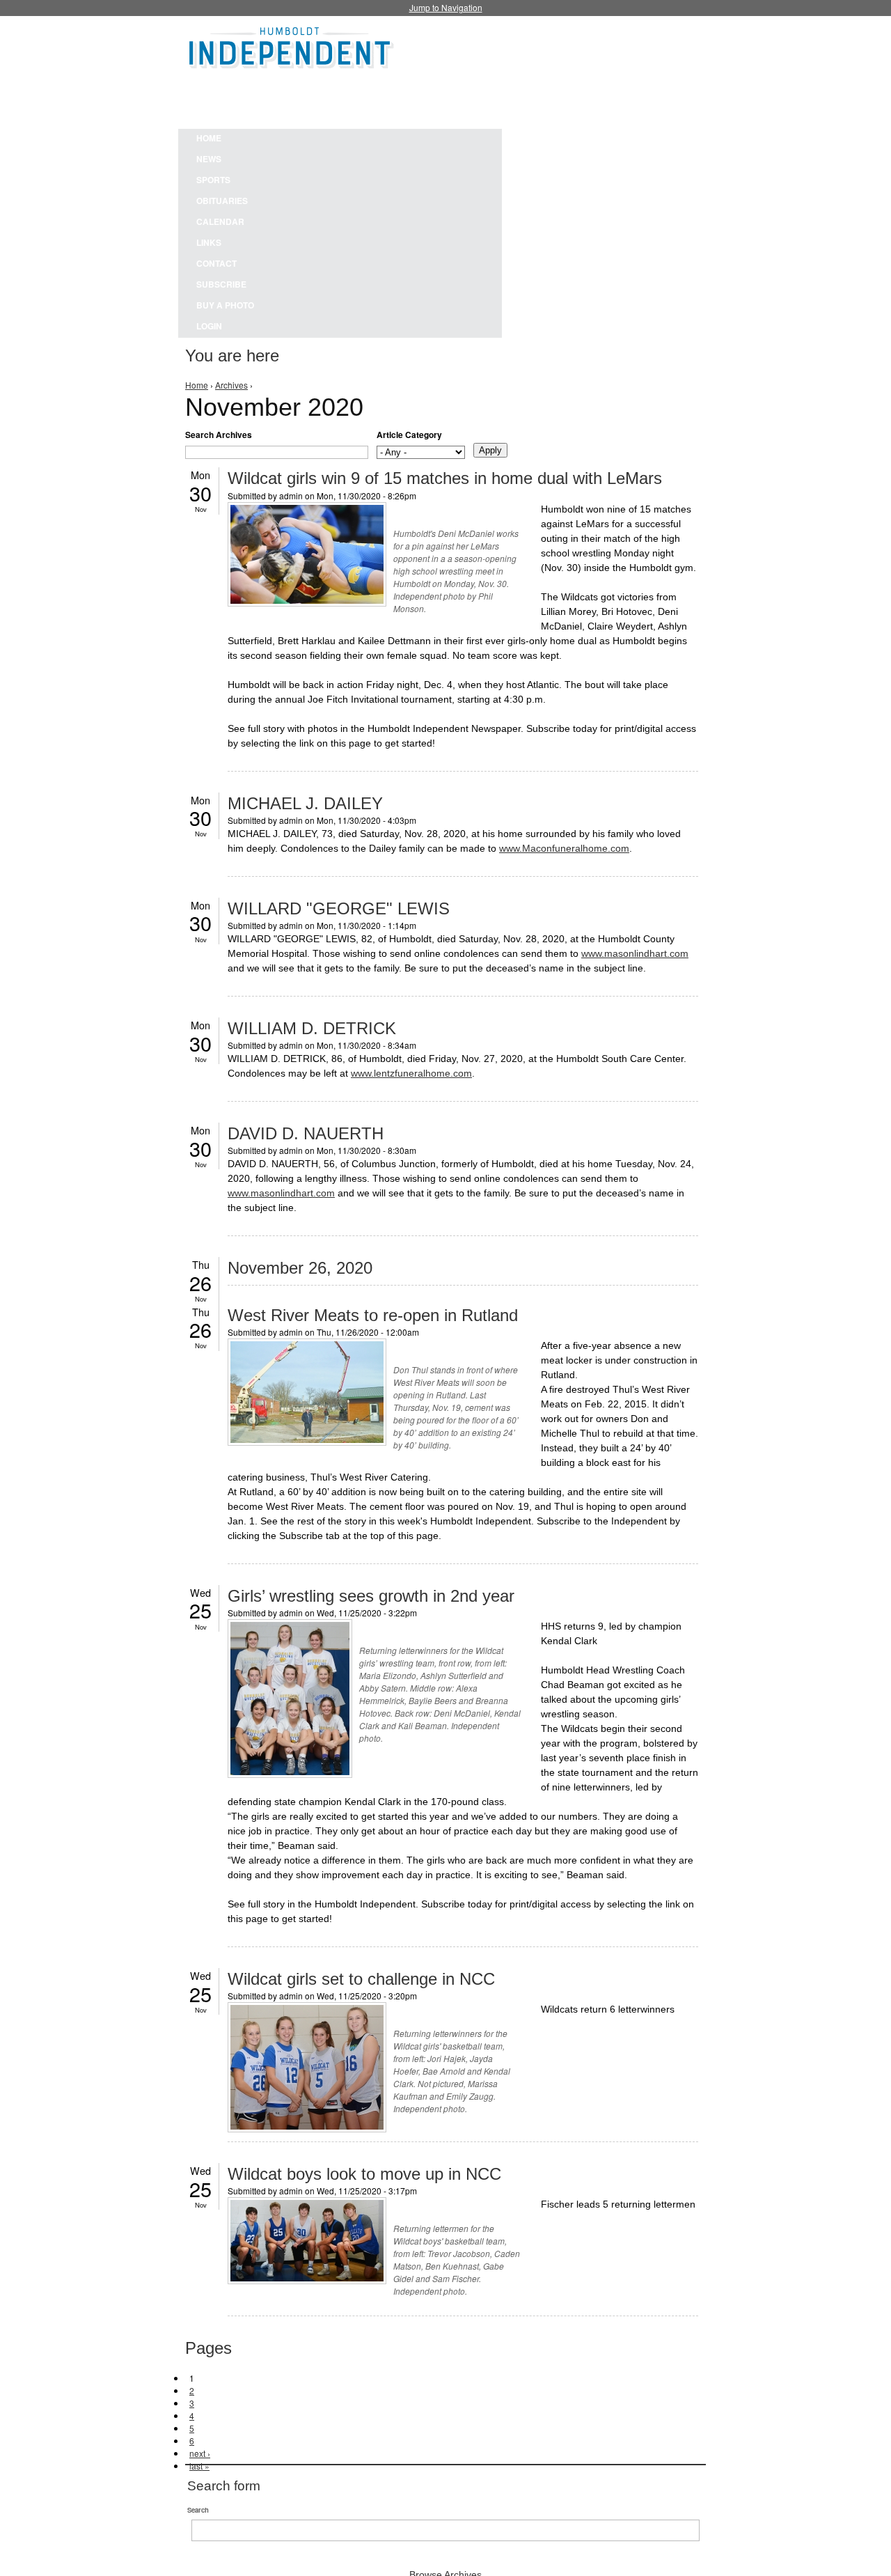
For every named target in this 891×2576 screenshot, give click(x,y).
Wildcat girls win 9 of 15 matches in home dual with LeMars (445, 478)
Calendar (220, 221)
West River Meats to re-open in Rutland (373, 1315)
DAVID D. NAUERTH (306, 1133)
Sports (213, 180)
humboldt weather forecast (536, 97)
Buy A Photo (225, 305)
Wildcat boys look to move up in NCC (364, 2174)
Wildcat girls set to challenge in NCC (361, 1979)
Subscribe (221, 284)
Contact (216, 263)
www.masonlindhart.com (635, 953)
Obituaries (222, 201)
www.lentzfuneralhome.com (411, 1073)
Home (209, 138)
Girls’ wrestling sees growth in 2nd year (371, 1596)
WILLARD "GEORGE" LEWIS (339, 908)
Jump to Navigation (446, 7)
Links (209, 242)
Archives (231, 385)
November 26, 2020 (300, 1268)
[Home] (292, 46)
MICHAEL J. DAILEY (305, 803)
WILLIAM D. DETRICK (312, 1028)
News (209, 159)
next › (200, 2453)
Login (209, 326)
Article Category (409, 435)
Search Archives (219, 435)
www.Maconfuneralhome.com (564, 848)
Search (198, 2510)
